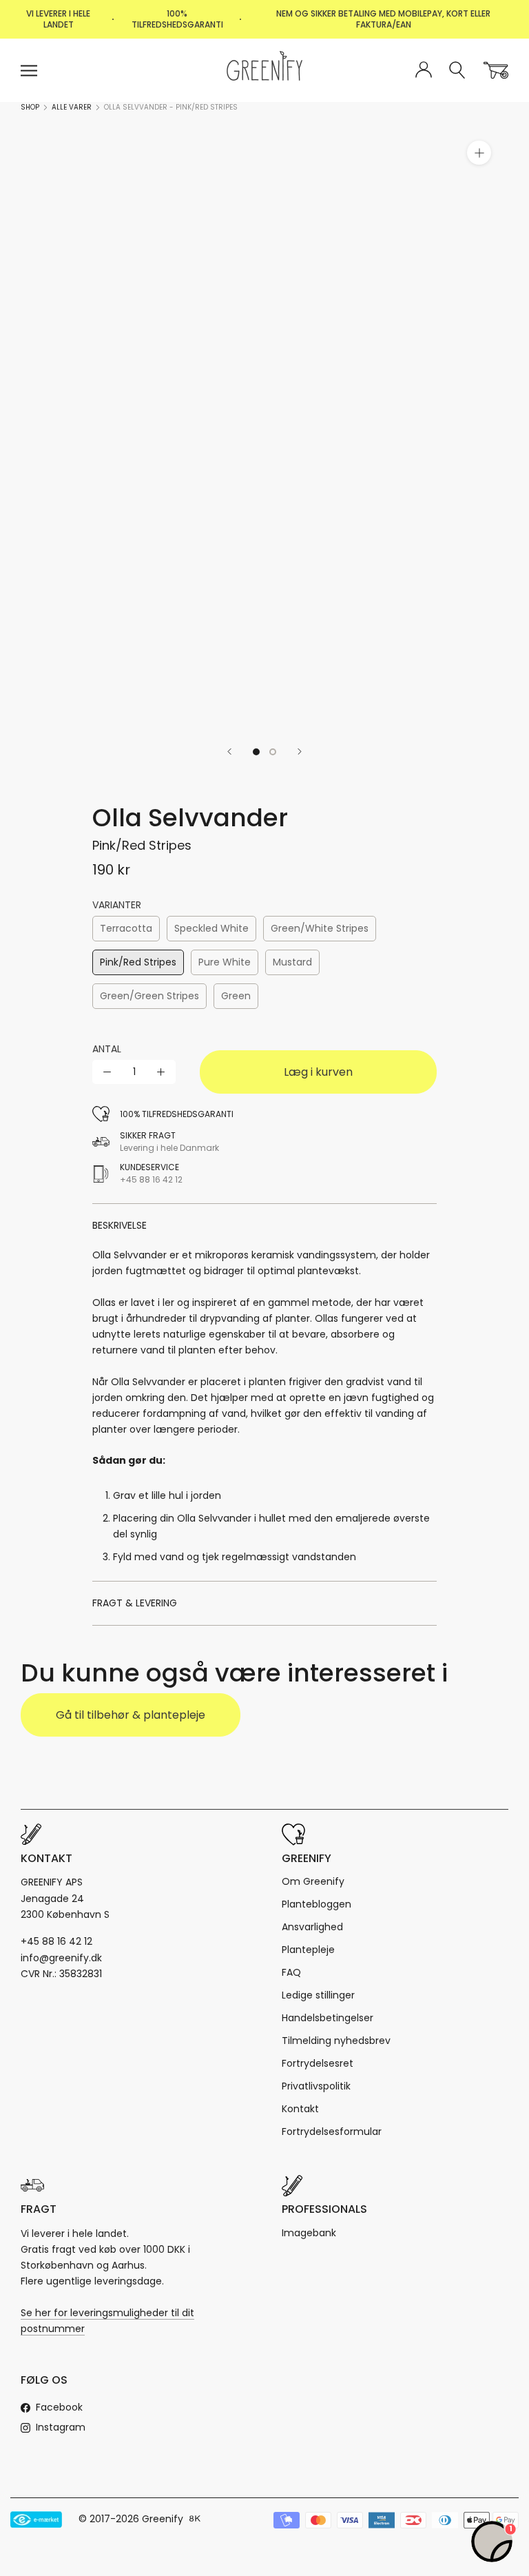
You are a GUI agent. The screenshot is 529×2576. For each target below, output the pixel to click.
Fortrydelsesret (318, 2063)
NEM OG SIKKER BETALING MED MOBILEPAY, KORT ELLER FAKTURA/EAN (383, 19)
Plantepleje (308, 1950)
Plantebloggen (317, 1904)
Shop (30, 107)
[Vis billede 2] (273, 752)
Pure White (225, 962)
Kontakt (300, 2109)
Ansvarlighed (312, 1927)
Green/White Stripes (320, 928)
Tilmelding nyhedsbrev (336, 2041)
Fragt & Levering (135, 1603)
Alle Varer (72, 107)
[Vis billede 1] (256, 752)
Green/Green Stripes (149, 996)
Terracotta (126, 928)
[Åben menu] (29, 71)
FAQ (291, 1972)
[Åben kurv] (496, 70)
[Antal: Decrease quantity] (107, 1072)
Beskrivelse (120, 1225)
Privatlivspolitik (316, 2086)
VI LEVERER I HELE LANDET (58, 19)
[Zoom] (479, 153)
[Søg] (458, 71)
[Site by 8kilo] (195, 2519)
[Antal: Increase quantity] (161, 1072)
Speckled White (211, 928)
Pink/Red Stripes (138, 962)
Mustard (292, 962)
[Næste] (300, 752)
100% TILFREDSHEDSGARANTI (177, 19)
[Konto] (424, 70)
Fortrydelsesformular (332, 2132)
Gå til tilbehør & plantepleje (131, 1715)
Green (236, 996)
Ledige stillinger (318, 1995)
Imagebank (309, 2233)
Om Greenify (313, 1881)
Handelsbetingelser (328, 2018)
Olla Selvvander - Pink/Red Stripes (171, 107)
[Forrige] (229, 752)
